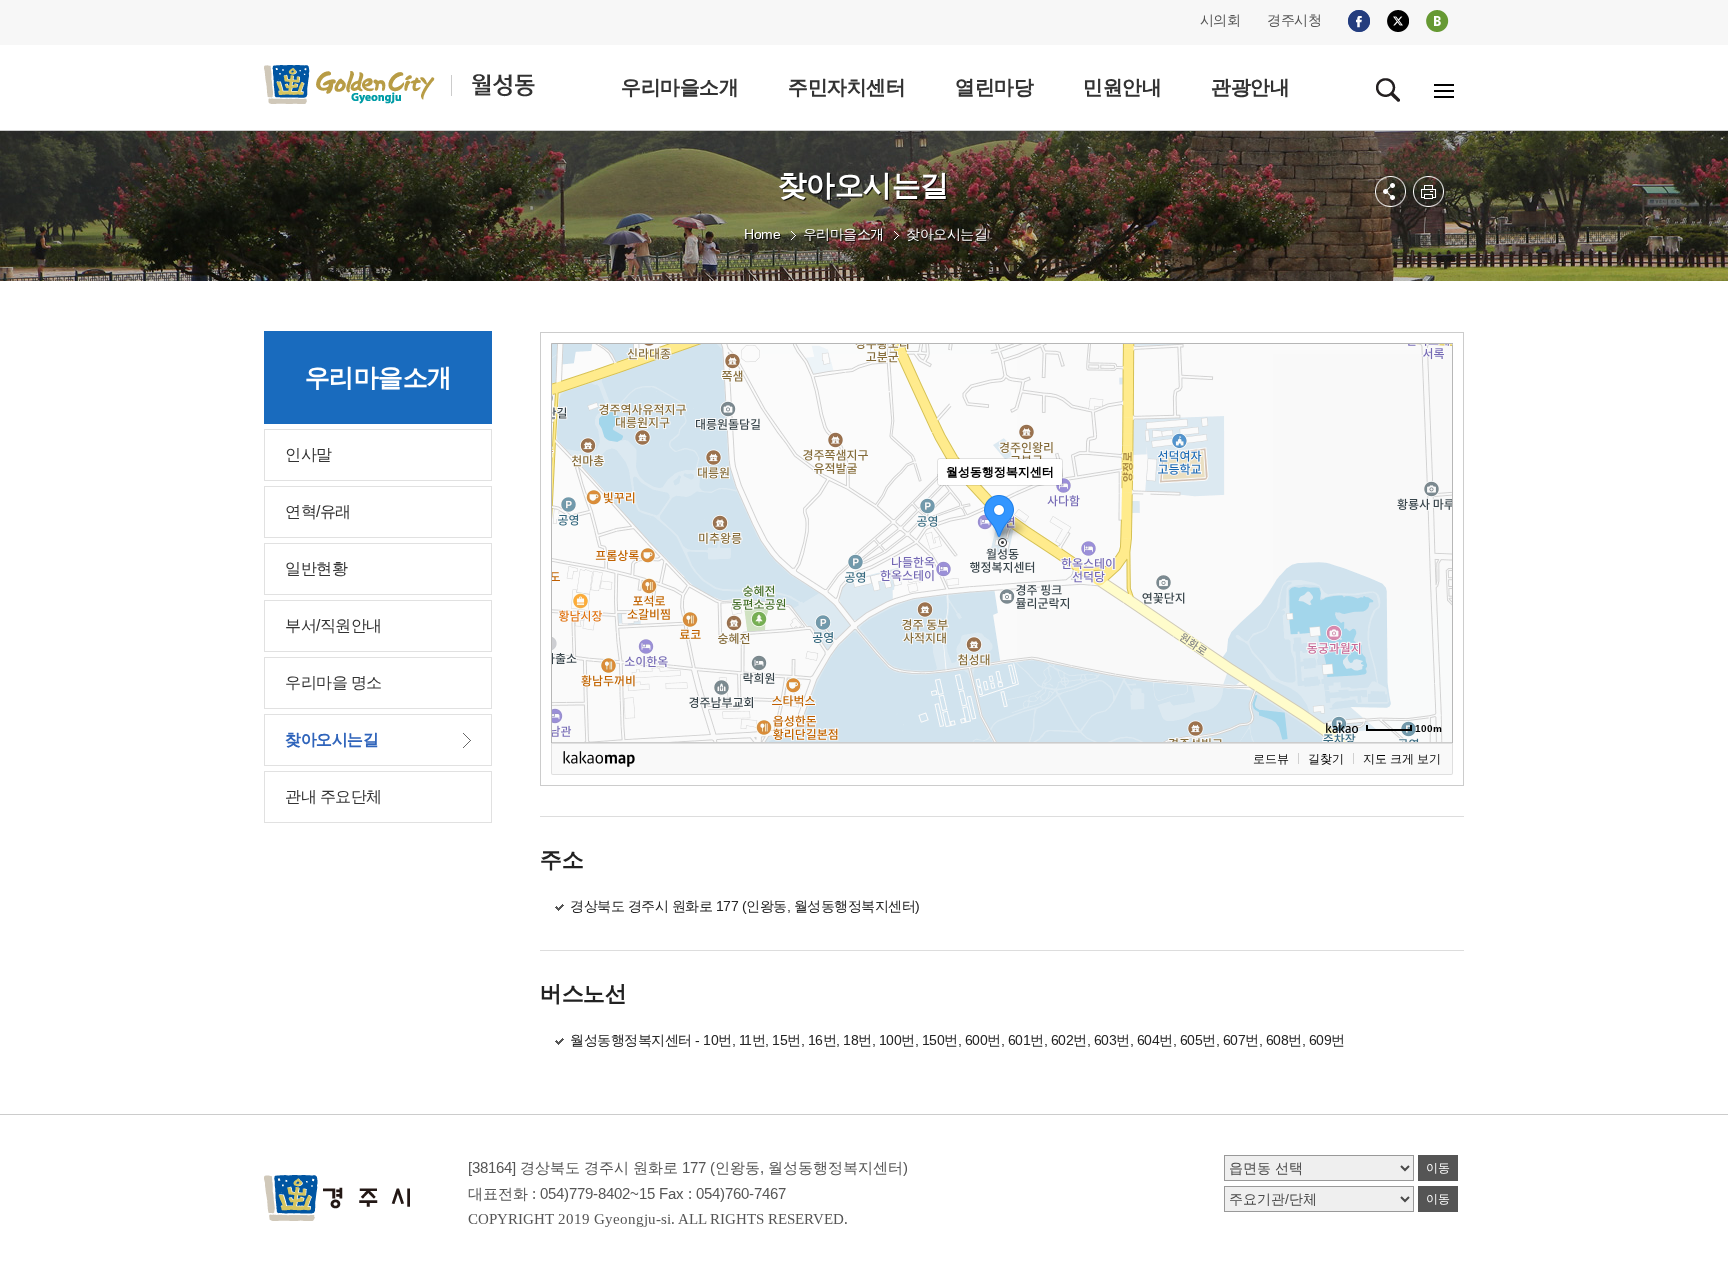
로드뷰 (1271, 759)
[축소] (1428, 540)
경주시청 (1294, 20)
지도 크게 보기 (1402, 759)
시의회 (1220, 20)
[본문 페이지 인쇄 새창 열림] (1428, 191)
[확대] (1428, 507)
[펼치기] (1390, 191)
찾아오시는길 (946, 234)
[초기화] (1428, 578)
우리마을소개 (843, 234)
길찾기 (1326, 759)
